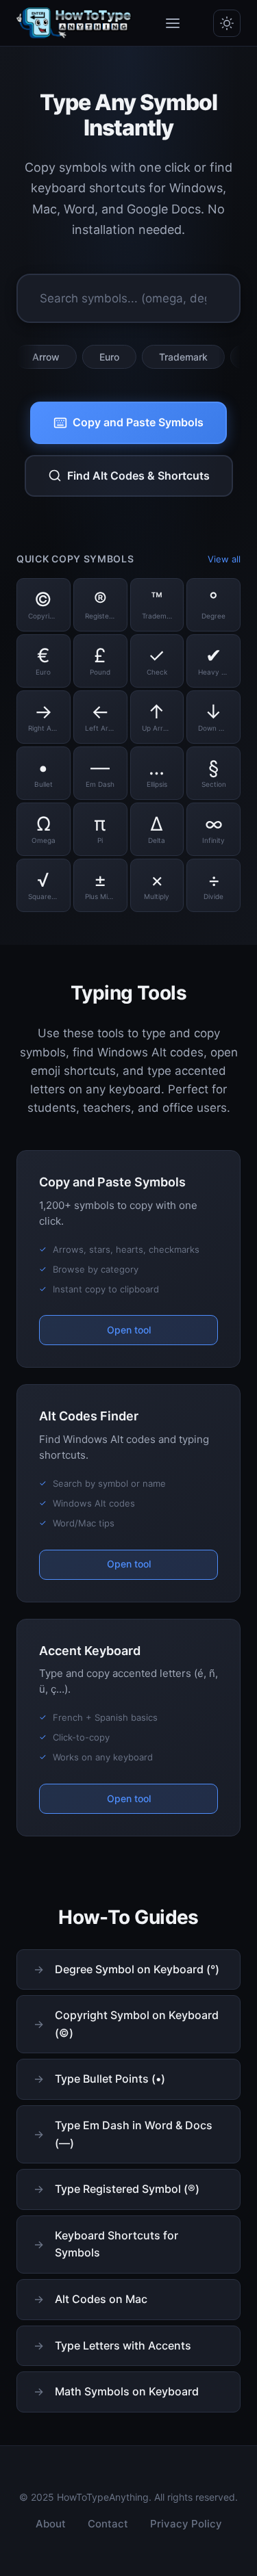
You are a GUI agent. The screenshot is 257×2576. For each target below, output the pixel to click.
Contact (108, 2524)
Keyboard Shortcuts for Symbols (117, 2244)
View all (224, 559)
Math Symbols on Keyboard (127, 2391)
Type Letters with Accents (123, 2345)
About (51, 2524)
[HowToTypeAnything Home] (74, 23)
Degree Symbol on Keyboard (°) (137, 1969)
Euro (89, 357)
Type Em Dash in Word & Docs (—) (134, 2134)
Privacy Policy (186, 2524)
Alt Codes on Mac (101, 2299)
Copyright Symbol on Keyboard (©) (137, 2024)
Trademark (163, 357)
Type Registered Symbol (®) (127, 2189)
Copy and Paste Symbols (138, 422)
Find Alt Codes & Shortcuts (138, 476)
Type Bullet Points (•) (110, 2079)
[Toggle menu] (173, 23)
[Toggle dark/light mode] (227, 23)
